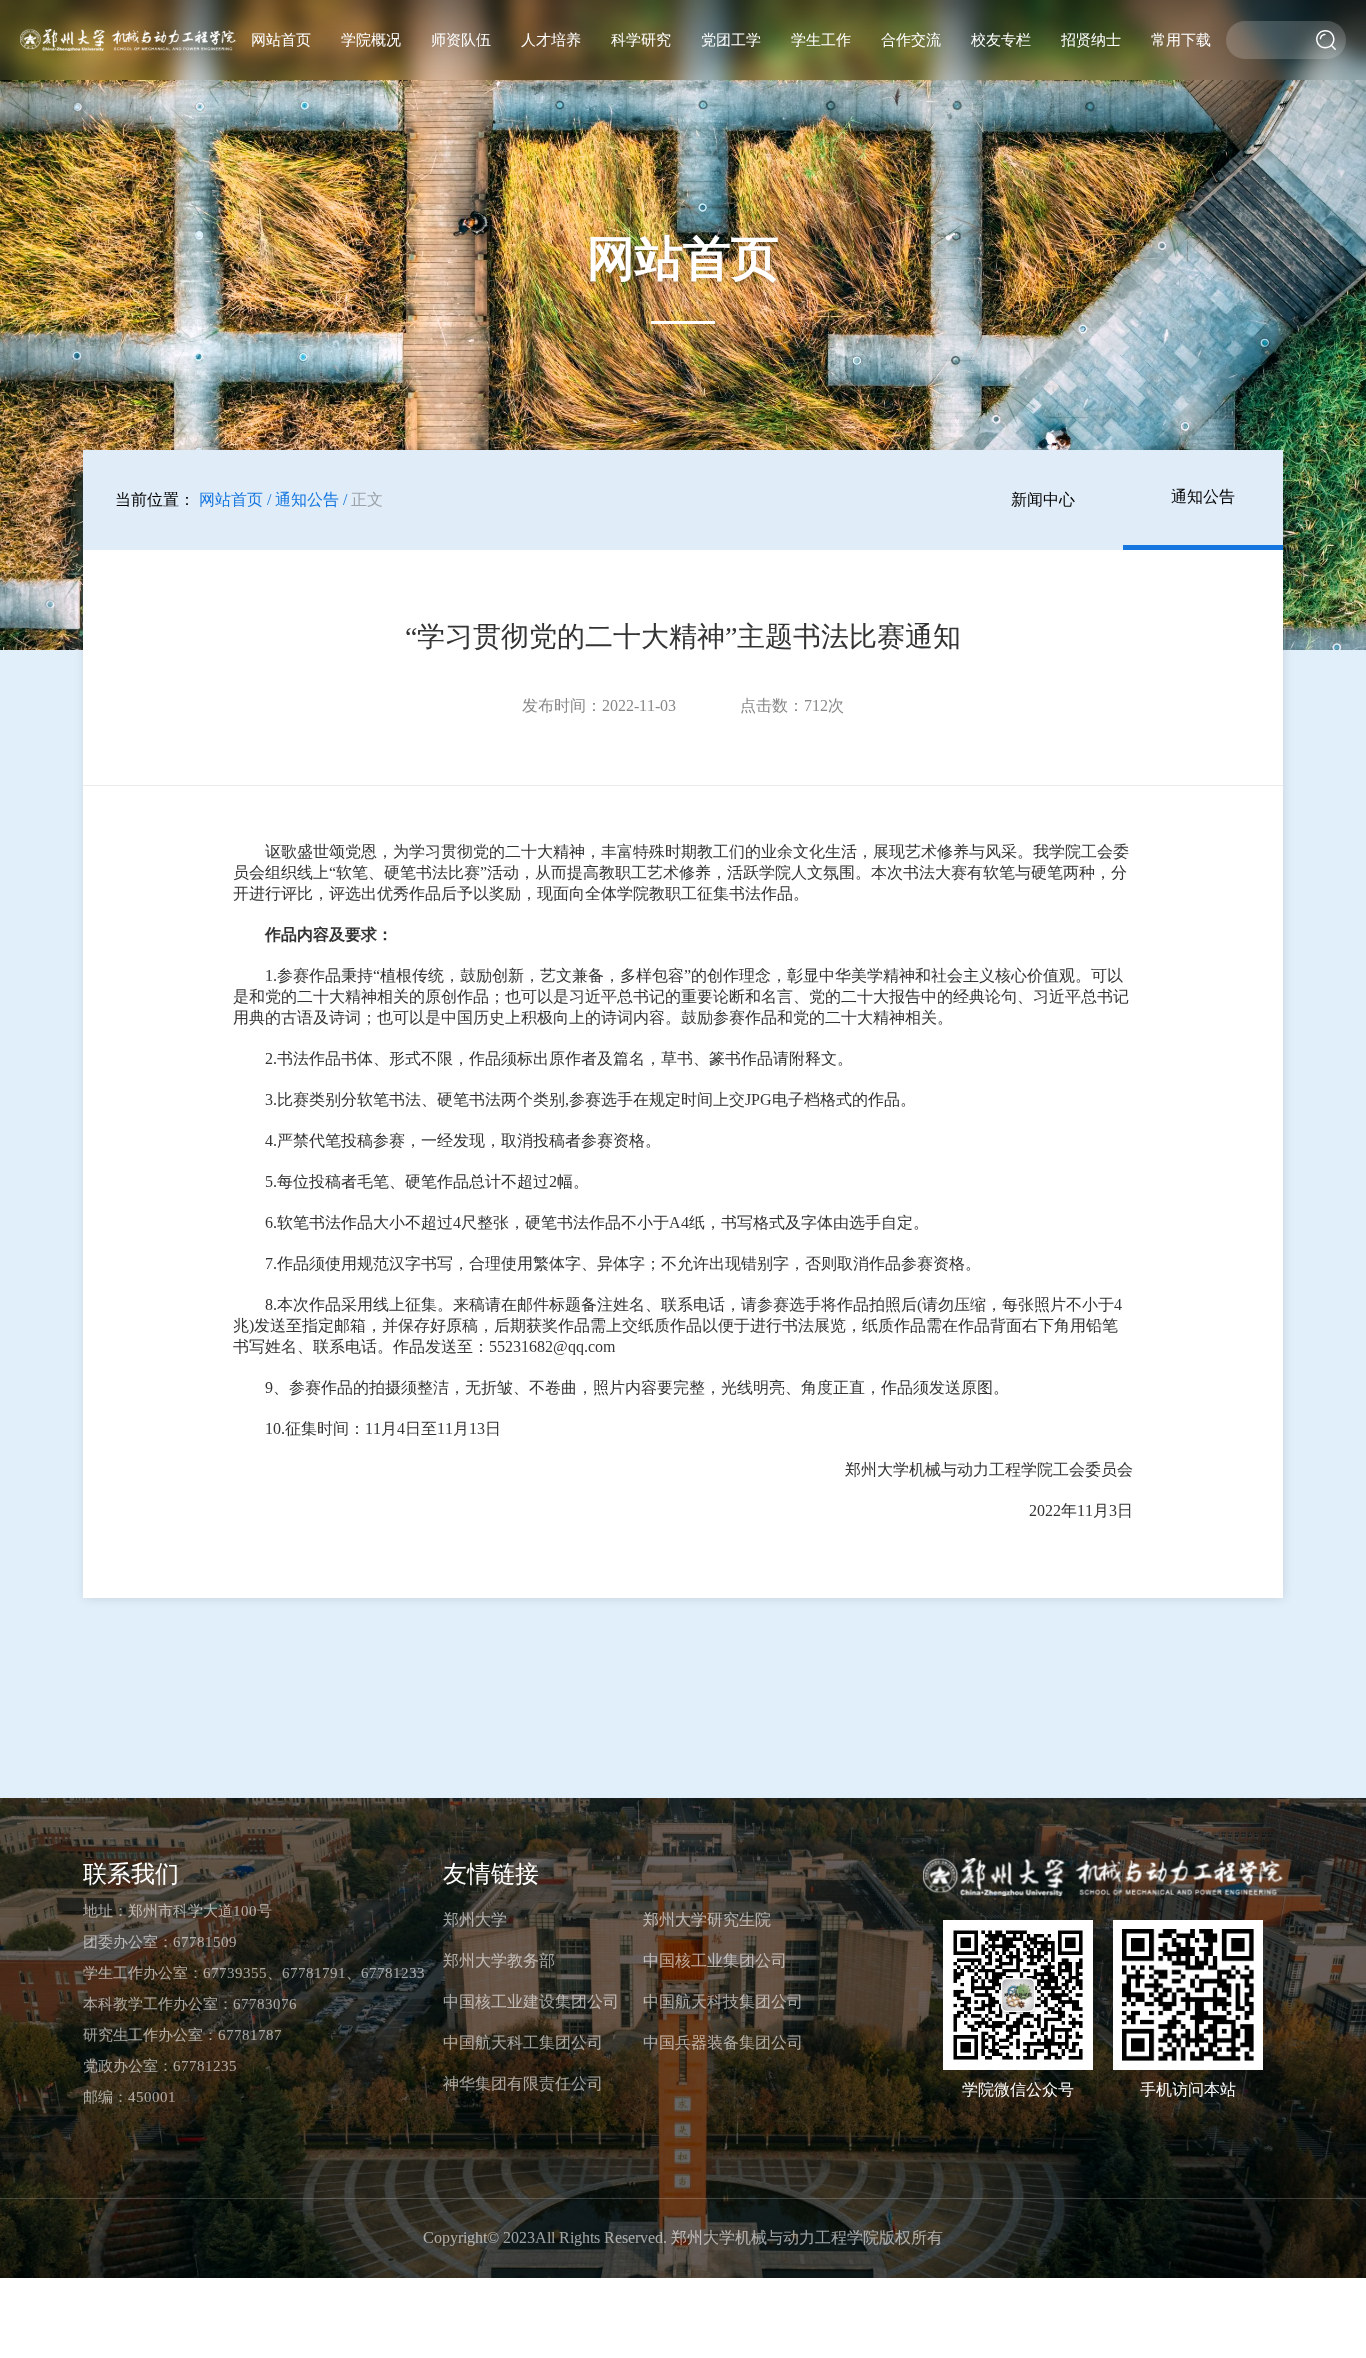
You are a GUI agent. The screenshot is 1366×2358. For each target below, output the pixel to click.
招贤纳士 (1091, 40)
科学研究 (641, 40)
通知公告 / (311, 499)
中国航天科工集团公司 (523, 2042)
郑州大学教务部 (499, 1960)
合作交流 (911, 40)
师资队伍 (461, 40)
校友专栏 (1001, 40)
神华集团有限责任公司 (523, 2083)
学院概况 (371, 40)
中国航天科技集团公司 (723, 2001)
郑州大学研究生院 (707, 1919)
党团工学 (731, 40)
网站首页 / (235, 499)
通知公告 (1203, 496)
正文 (367, 499)
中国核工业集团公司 (715, 1960)
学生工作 (821, 40)
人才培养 (551, 40)
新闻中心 (1043, 499)
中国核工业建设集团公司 (531, 2001)
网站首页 (281, 40)
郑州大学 (475, 1919)
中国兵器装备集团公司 (723, 2042)
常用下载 (1181, 40)
